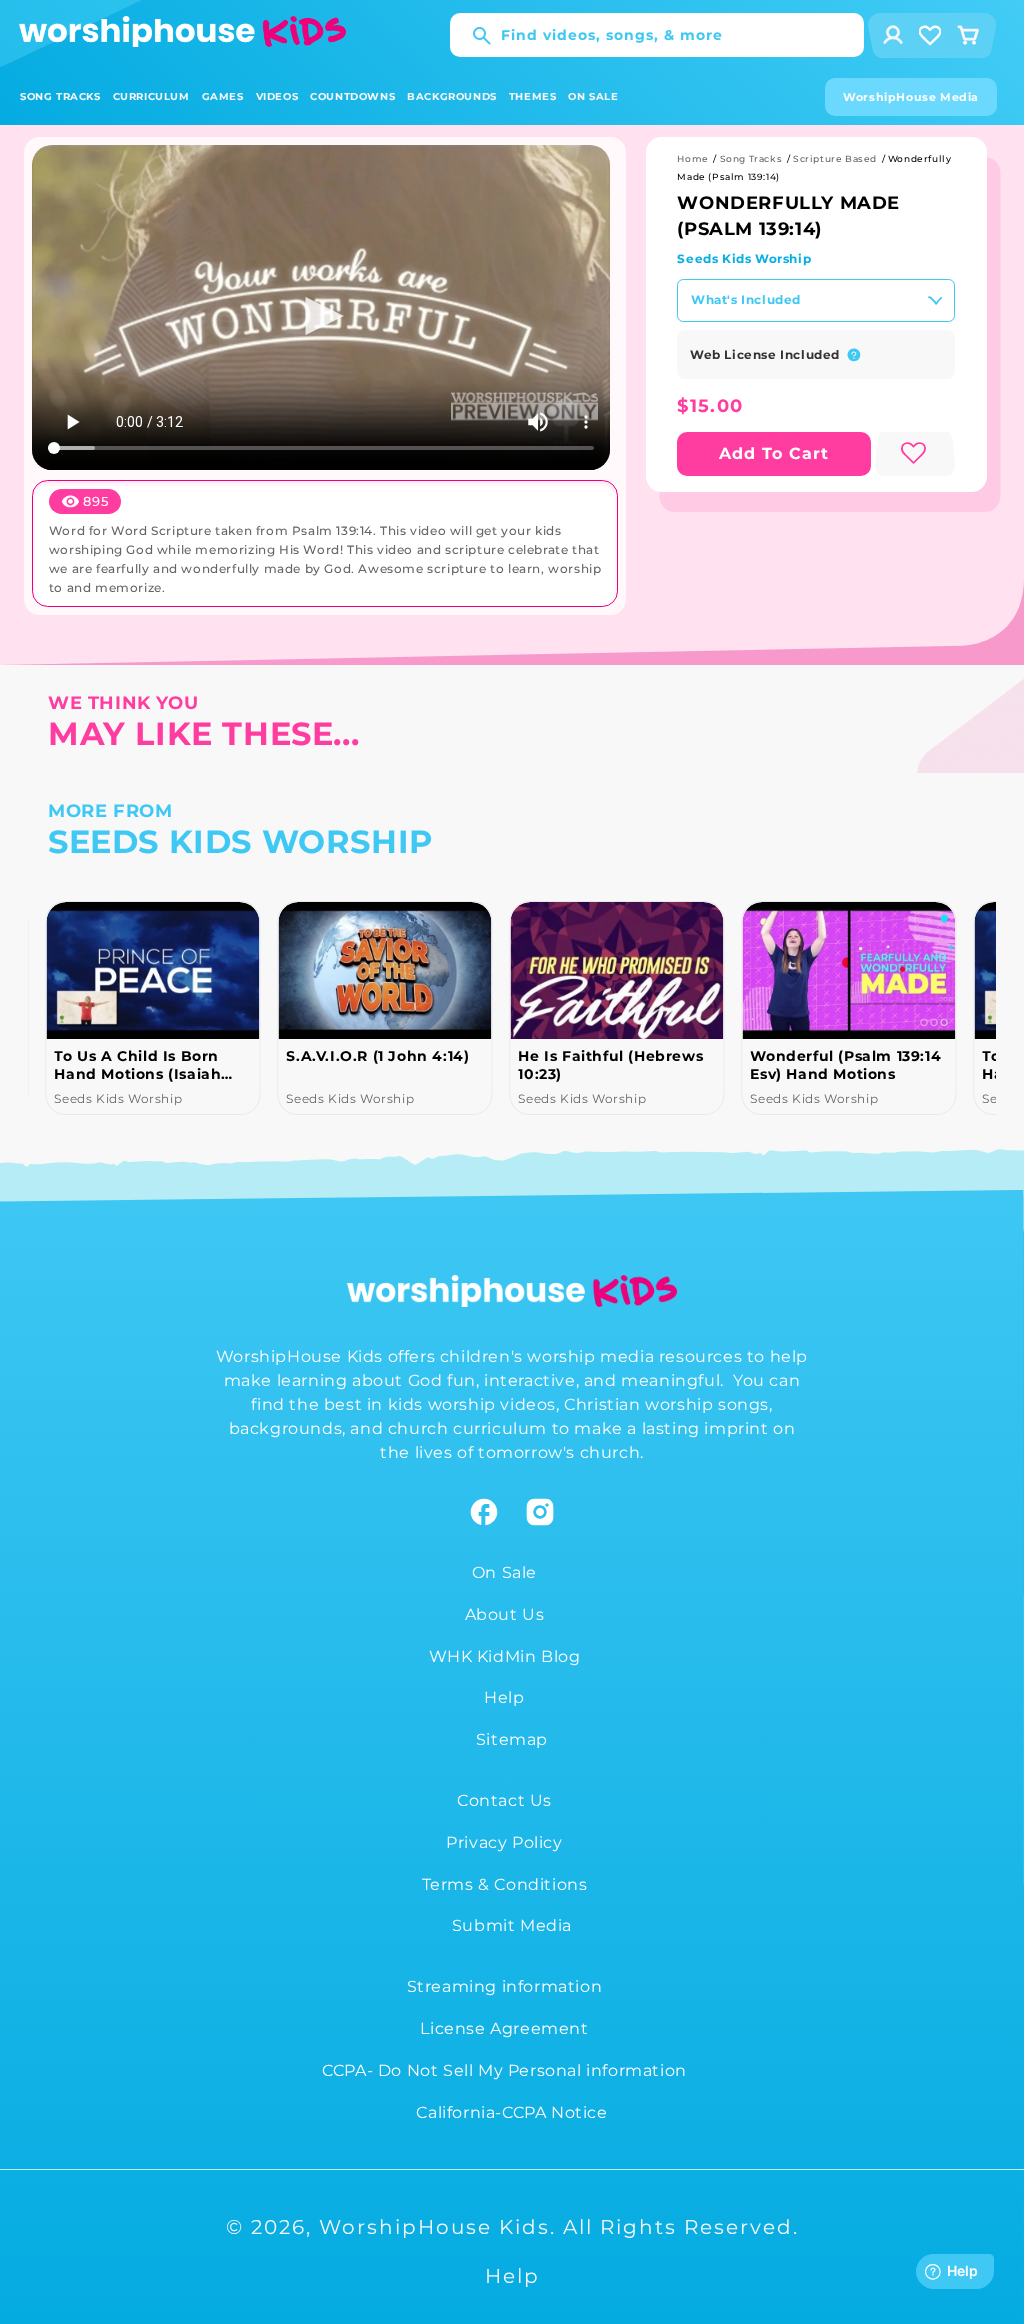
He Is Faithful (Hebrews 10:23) (610, 1065)
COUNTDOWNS (352, 96)
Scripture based (835, 158)
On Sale (504, 1572)
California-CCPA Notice (511, 2112)
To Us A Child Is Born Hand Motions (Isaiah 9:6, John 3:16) (137, 1065)
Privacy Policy (504, 1842)
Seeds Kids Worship (744, 258)
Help (504, 1697)
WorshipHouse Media (911, 97)
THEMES (533, 96)
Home (692, 158)
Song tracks (751, 158)
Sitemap (512, 1739)
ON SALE (593, 96)
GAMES (223, 96)
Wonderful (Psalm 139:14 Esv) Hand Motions (845, 1065)
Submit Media (512, 1925)
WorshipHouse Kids (434, 2227)
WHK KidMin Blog (505, 1656)
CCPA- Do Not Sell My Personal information (504, 2070)
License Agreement (504, 2028)
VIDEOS (277, 96)
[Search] (472, 36)
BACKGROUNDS (452, 96)
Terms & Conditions (505, 1884)
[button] (60, 96)
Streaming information (505, 1986)
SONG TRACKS (60, 96)
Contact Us (504, 1800)
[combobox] (657, 35)
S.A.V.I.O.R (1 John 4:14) (377, 1056)
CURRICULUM (151, 96)
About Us (505, 1614)
